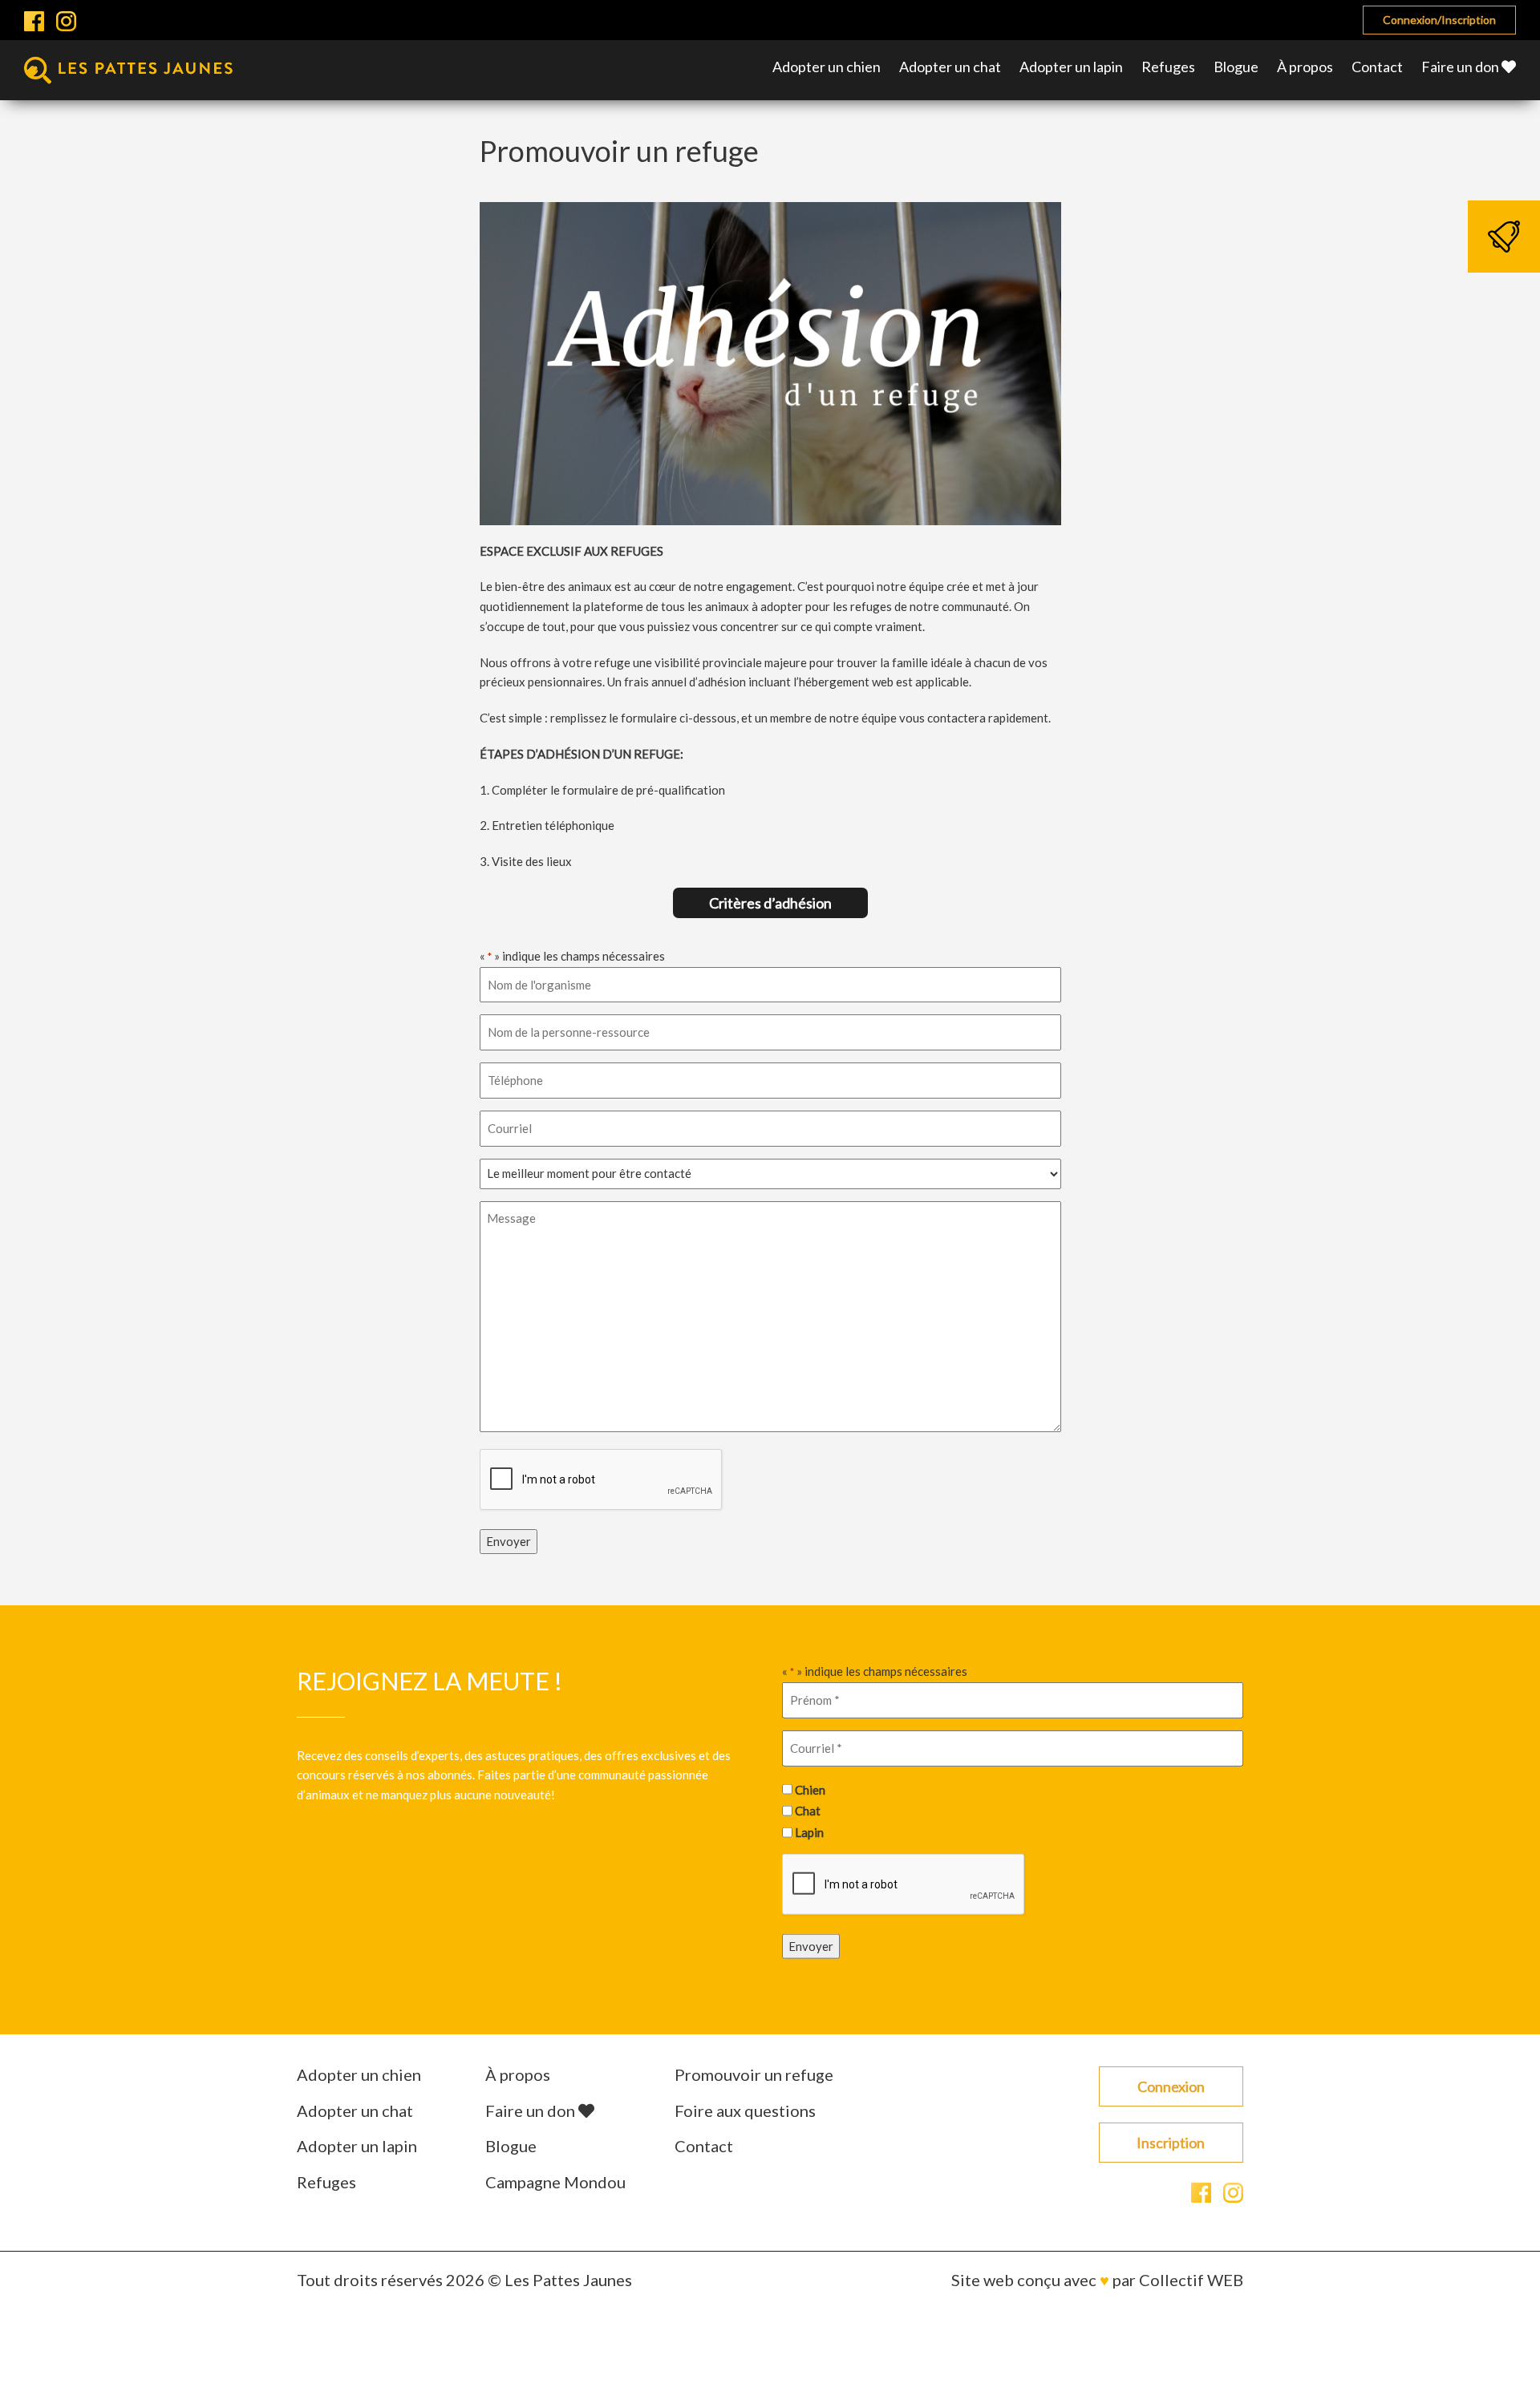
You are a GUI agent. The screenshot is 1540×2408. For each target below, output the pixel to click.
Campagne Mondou (555, 2182)
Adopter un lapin (1071, 67)
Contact (1377, 67)
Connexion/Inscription (1439, 20)
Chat (808, 1811)
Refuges (1168, 67)
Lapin (809, 1831)
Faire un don (1461, 67)
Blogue (1236, 67)
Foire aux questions (745, 2111)
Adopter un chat (950, 67)
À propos (1305, 67)
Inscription (1171, 2143)
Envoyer (509, 1541)
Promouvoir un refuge (754, 2074)
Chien (810, 1789)
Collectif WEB (1191, 2280)
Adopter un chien (827, 67)
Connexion (1171, 2086)
